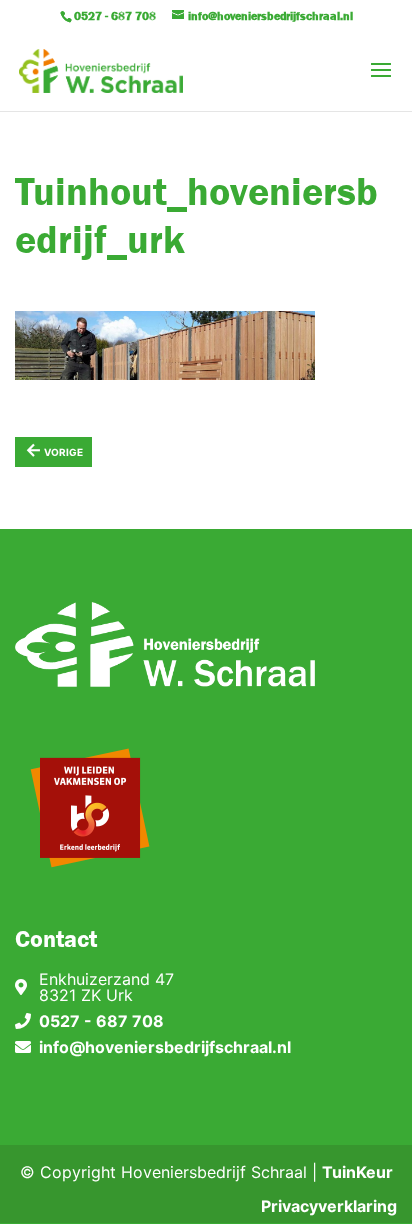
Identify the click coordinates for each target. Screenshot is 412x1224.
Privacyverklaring (329, 1206)
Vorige (54, 449)
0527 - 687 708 (101, 1021)
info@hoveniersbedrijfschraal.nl (165, 1047)
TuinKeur (357, 1172)
